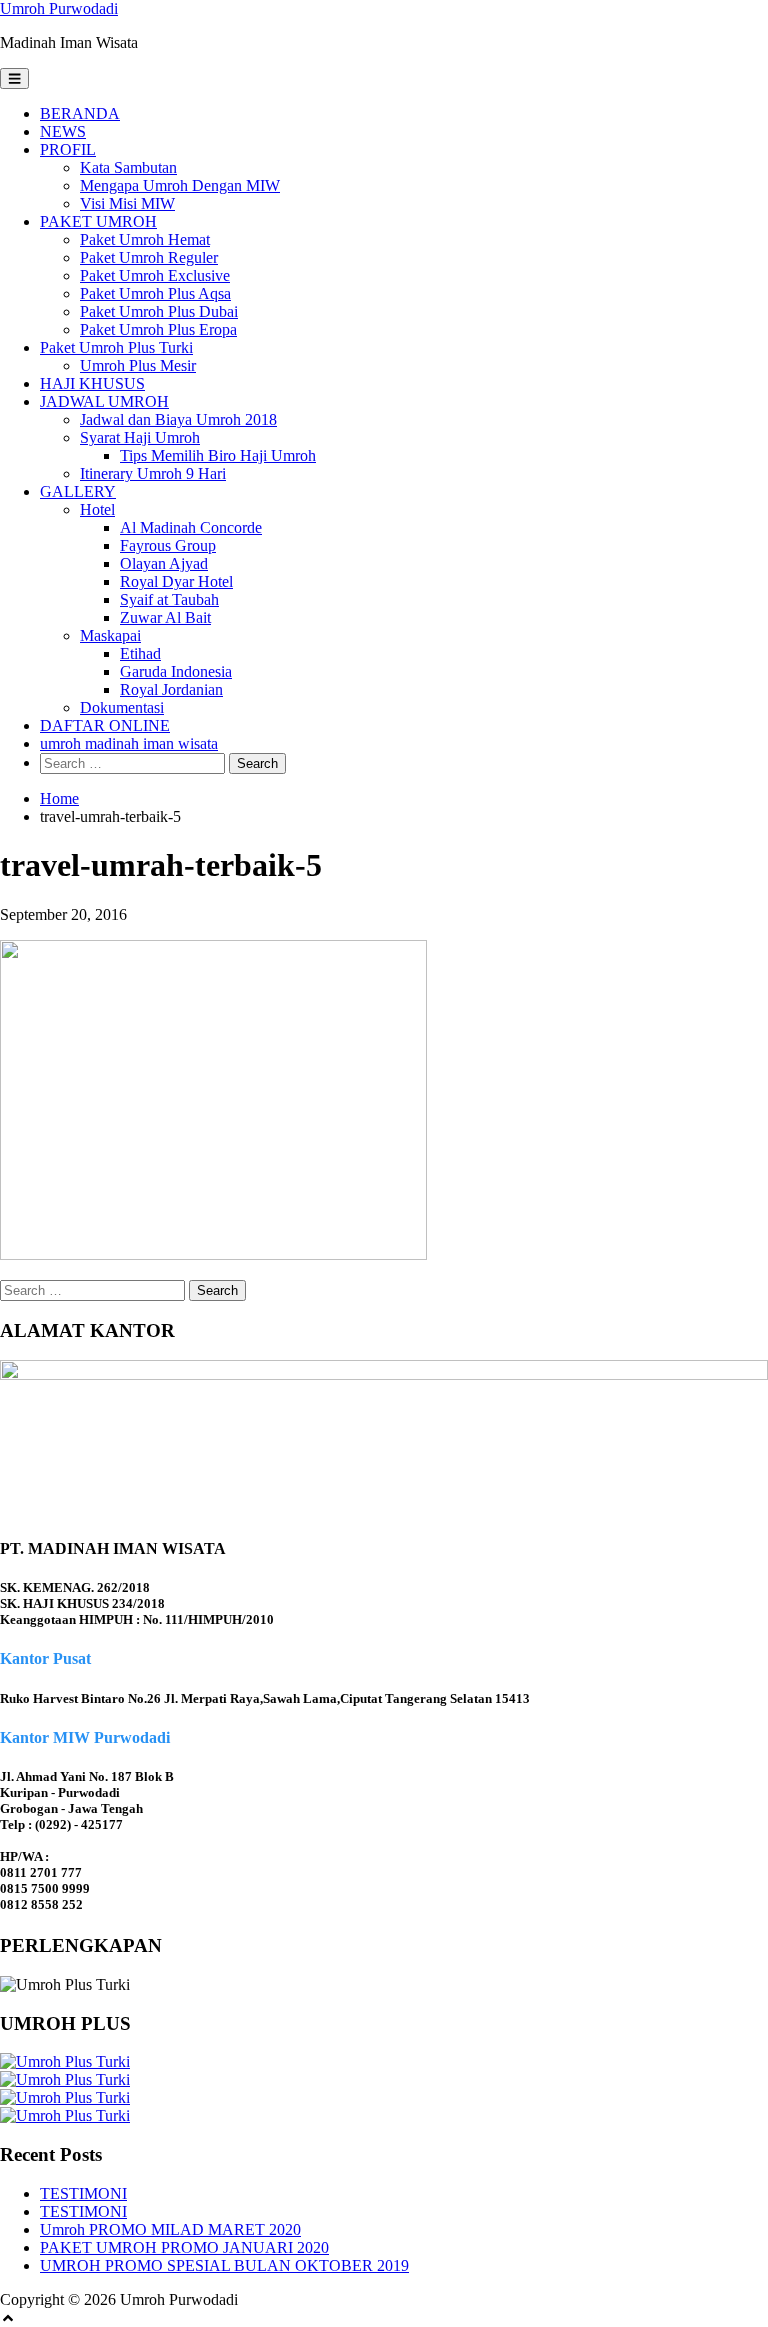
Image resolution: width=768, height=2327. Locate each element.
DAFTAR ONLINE (105, 725)
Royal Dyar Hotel (176, 581)
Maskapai (110, 635)
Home (59, 798)
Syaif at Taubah (169, 599)
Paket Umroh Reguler (149, 257)
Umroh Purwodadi (59, 8)
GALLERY (78, 491)
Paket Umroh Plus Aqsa (155, 293)
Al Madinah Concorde (191, 527)
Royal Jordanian (171, 689)
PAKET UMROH (98, 221)
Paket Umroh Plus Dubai (159, 311)
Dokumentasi (122, 707)
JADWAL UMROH (104, 401)
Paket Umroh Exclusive (155, 275)
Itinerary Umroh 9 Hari (153, 473)
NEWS (63, 131)
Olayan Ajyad (164, 563)
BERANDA (80, 113)
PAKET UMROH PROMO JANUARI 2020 (184, 2247)
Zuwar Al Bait (165, 617)
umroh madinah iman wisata (129, 743)
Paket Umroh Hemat (145, 239)
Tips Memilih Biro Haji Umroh (218, 455)
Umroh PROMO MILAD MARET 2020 (170, 2229)
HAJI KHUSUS (92, 383)
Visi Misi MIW (127, 203)
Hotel (97, 509)
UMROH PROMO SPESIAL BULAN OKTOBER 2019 (224, 2265)
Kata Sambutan (128, 167)
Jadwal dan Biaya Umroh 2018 (178, 419)
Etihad (140, 653)
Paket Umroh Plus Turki (116, 347)
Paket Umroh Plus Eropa (158, 329)
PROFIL (68, 149)
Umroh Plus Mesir (138, 365)
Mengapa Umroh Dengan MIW (180, 185)
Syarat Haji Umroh (140, 437)
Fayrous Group (168, 545)
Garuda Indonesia (176, 671)
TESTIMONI (83, 2193)
